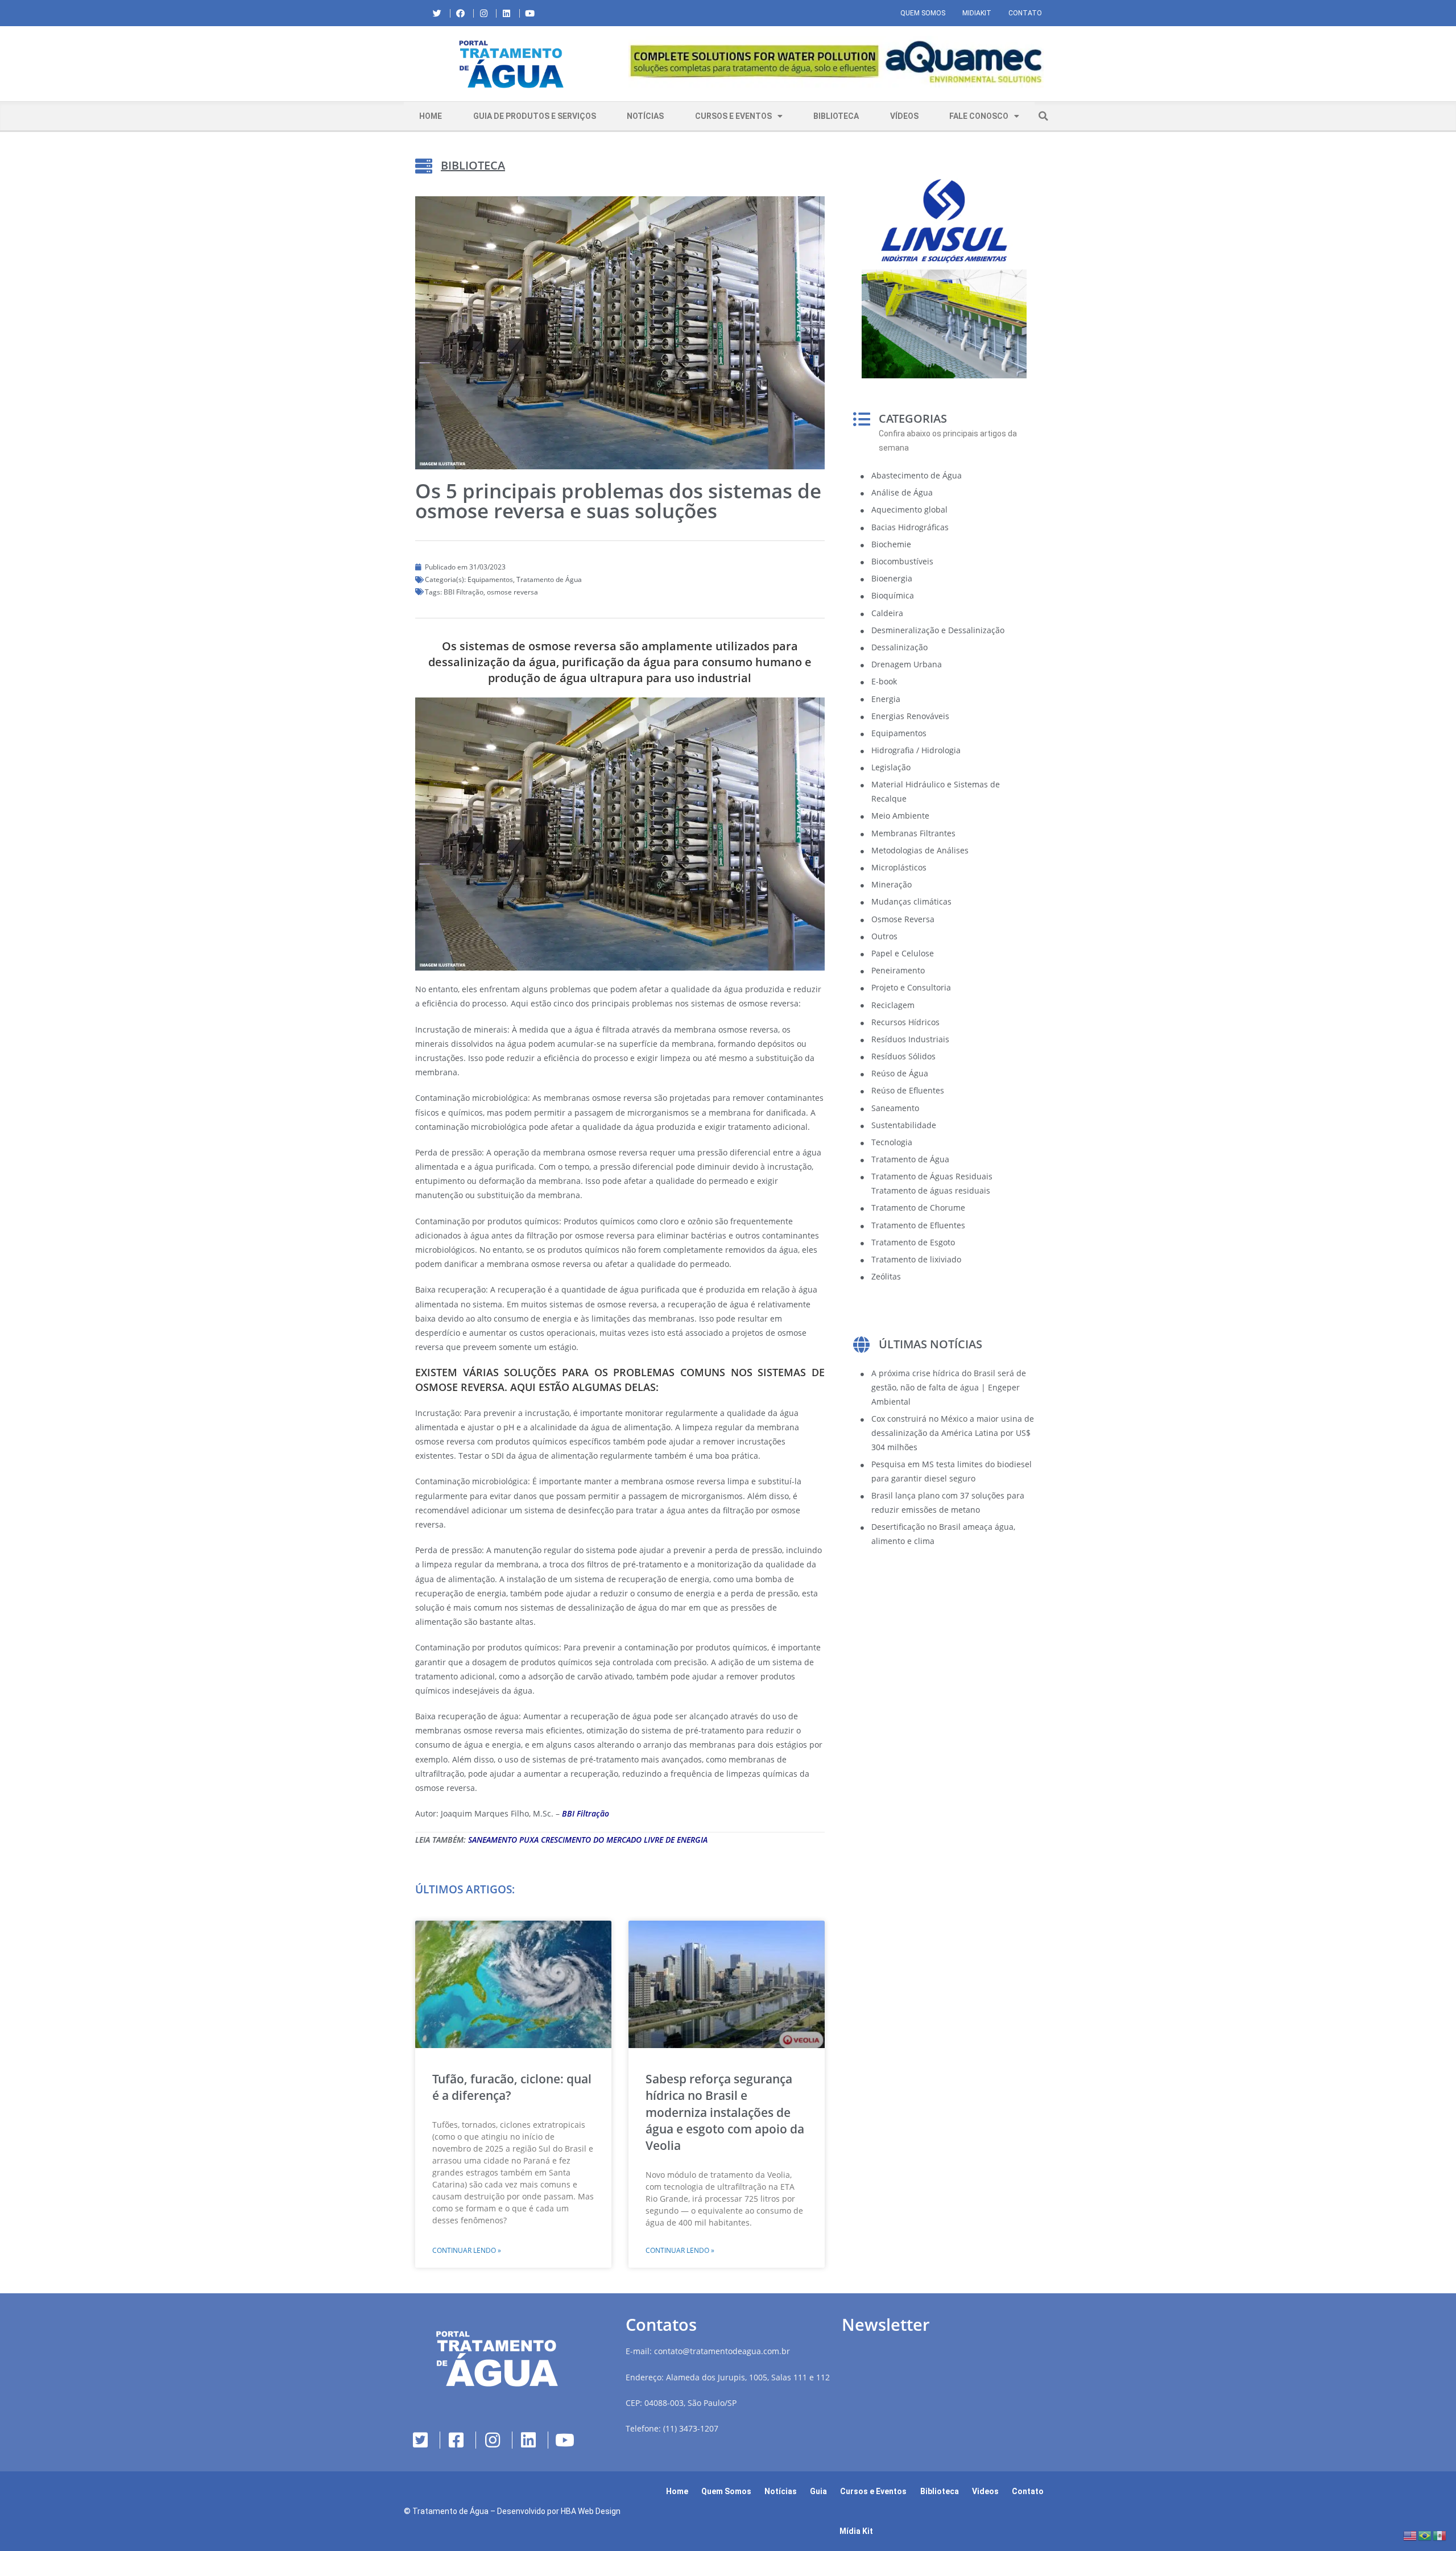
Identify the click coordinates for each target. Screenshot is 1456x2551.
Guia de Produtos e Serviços (535, 116)
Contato (1025, 13)
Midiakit (977, 13)
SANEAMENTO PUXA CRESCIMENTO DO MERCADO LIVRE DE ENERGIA (587, 1840)
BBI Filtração (464, 592)
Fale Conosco (979, 116)
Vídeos (904, 116)
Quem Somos (923, 13)
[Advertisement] (944, 1652)
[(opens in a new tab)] (836, 62)
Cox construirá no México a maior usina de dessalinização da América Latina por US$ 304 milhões (953, 1433)
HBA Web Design (591, 2511)
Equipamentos (490, 579)
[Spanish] (1440, 2535)
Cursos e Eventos (733, 116)
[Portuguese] (1425, 2535)
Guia (818, 2491)
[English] (1410, 2535)
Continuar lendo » (467, 2250)
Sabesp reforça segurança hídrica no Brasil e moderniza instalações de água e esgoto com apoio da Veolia (725, 2112)
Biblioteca (836, 116)
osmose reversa (512, 592)
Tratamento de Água (549, 579)
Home (431, 116)
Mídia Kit (856, 2531)
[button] (628, 64)
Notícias (645, 116)
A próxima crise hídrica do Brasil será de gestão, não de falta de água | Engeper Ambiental (949, 1387)
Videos (985, 2491)
